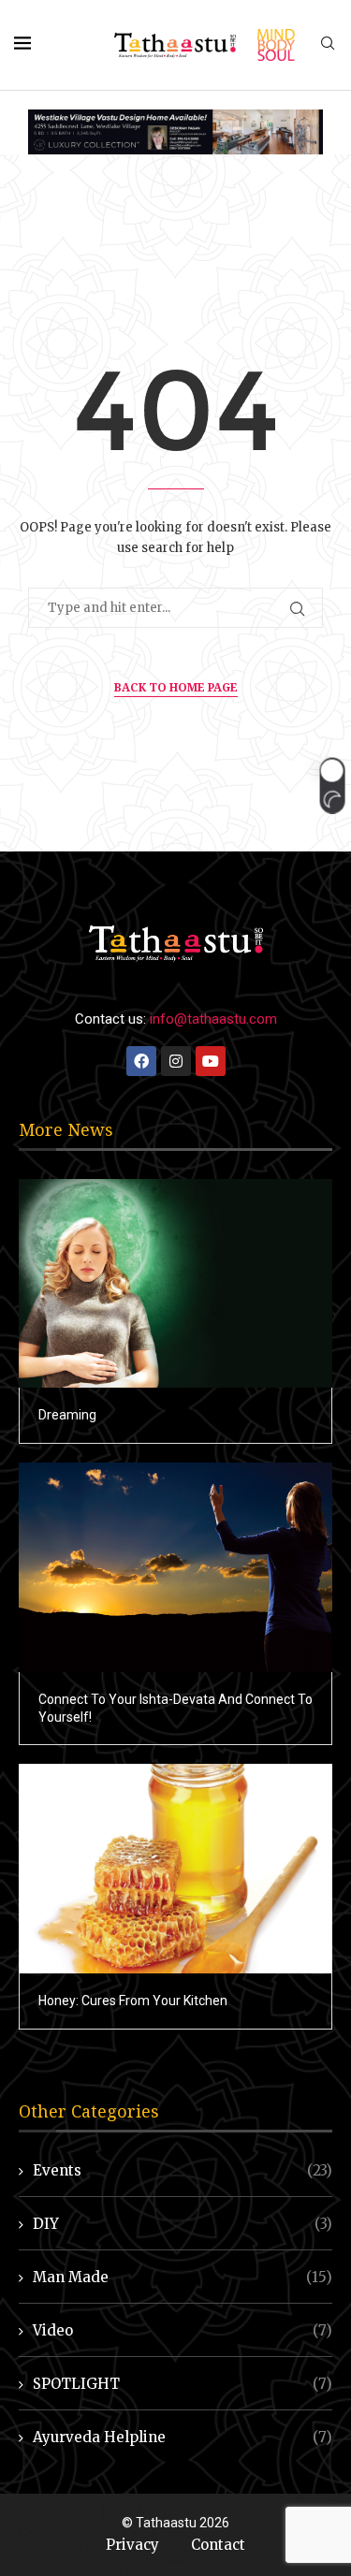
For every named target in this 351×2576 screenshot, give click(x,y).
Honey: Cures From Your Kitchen (133, 2001)
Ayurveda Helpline (183, 2437)
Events (183, 2170)
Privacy (132, 2545)
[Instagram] (176, 1061)
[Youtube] (211, 1061)
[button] (332, 785)
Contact (218, 2545)
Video (183, 2330)
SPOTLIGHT (183, 2384)
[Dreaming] (175, 1283)
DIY (183, 2224)
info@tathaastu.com (213, 1019)
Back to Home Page (176, 687)
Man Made (183, 2277)
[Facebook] (141, 1061)
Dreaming (67, 1415)
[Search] (328, 45)
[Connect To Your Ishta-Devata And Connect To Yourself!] (175, 1567)
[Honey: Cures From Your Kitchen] (175, 1868)
